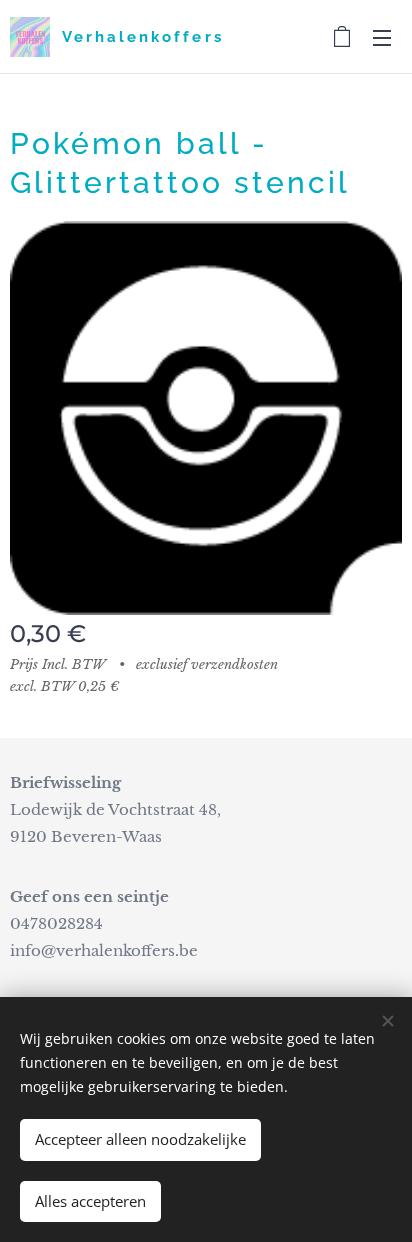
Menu (382, 37)
